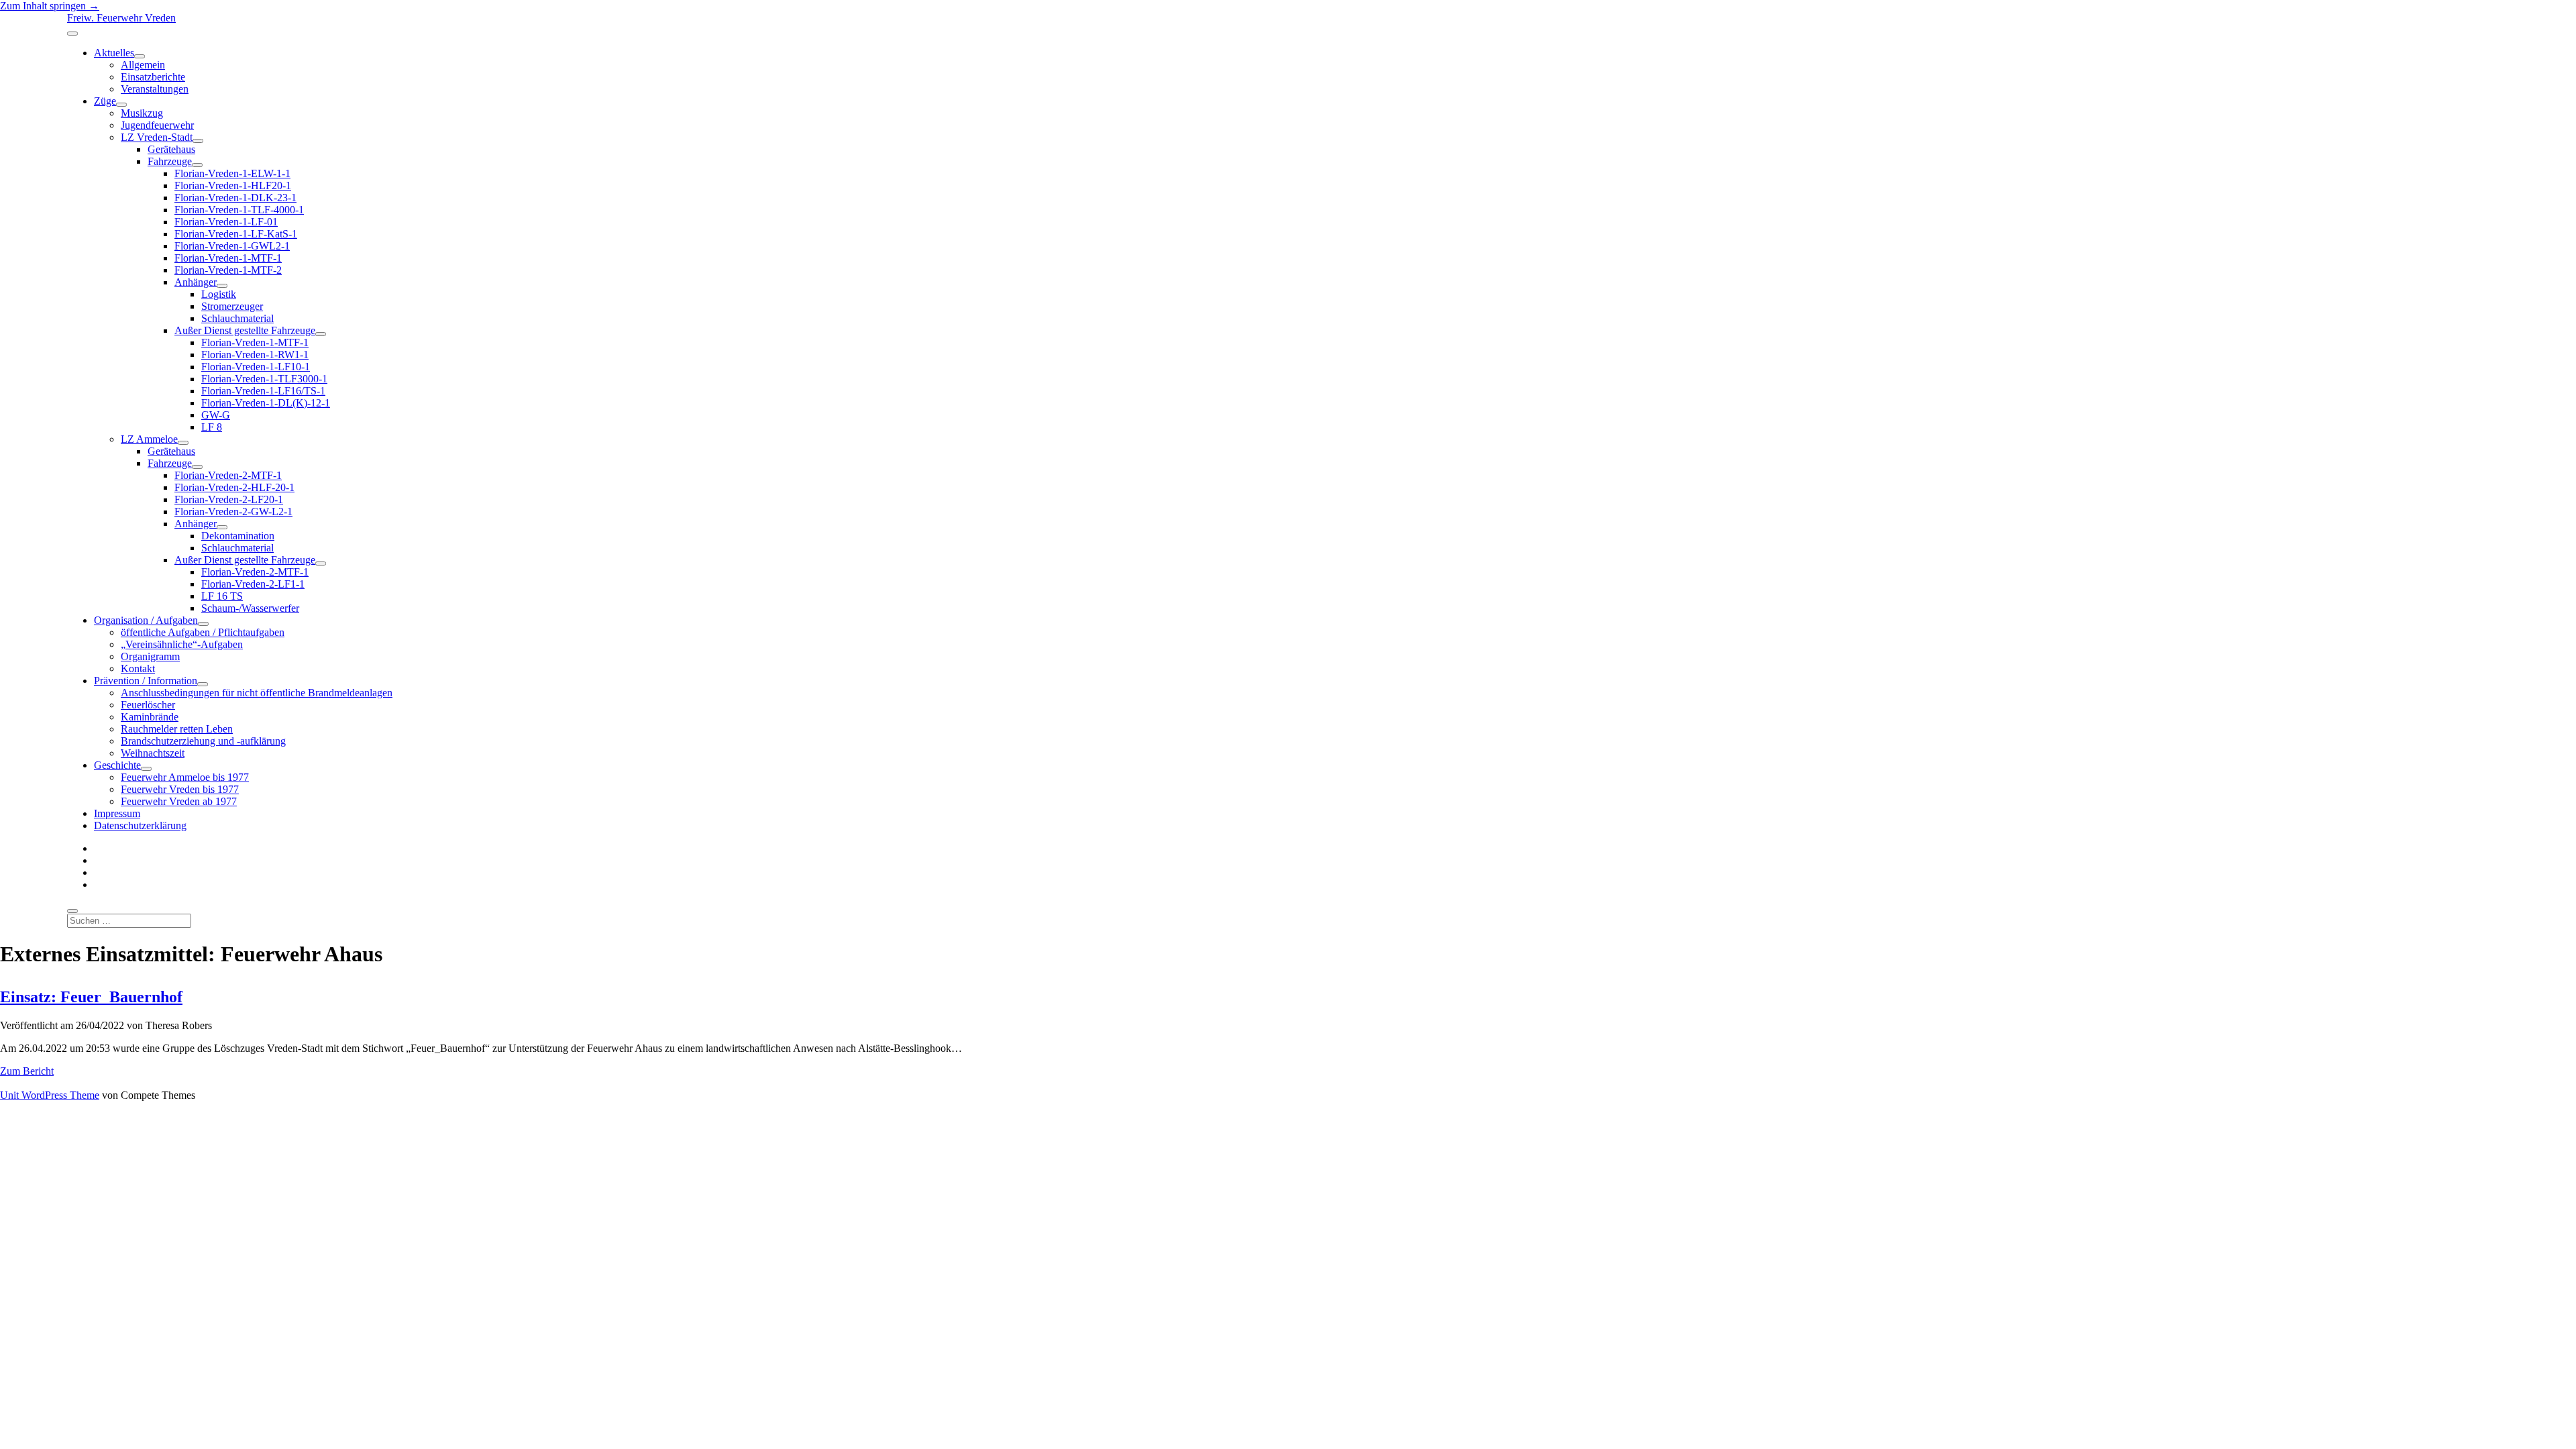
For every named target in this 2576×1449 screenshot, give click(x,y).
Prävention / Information (146, 681)
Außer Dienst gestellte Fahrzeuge (245, 330)
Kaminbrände (150, 717)
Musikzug (142, 113)
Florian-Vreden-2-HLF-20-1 (234, 487)
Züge (105, 101)
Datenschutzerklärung (140, 825)
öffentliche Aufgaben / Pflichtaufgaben (203, 632)
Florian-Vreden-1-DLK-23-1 (235, 198)
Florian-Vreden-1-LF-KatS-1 (236, 234)
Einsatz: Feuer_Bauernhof (91, 997)
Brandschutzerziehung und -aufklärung (203, 741)
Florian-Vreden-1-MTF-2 (228, 270)
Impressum (117, 813)
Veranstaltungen (155, 89)
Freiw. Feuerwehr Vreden (121, 18)
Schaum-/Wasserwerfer (250, 608)
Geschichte (117, 765)
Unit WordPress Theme (50, 1095)
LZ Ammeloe (149, 439)
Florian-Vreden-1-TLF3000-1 (264, 379)
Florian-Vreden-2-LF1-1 (253, 584)
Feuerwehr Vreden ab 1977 (179, 801)
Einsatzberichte (153, 77)
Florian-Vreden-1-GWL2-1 (232, 246)
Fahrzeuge (170, 161)
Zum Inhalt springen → (50, 6)
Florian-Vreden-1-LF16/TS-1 (263, 391)
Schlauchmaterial (237, 318)
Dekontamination (238, 536)
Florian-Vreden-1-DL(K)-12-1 (266, 403)
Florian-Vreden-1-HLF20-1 (233, 185)
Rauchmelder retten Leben (177, 729)
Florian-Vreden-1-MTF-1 (228, 258)
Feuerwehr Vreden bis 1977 (180, 789)
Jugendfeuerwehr (157, 125)
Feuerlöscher (148, 705)
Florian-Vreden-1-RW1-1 (255, 355)
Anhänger (196, 282)
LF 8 (212, 427)
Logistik (219, 294)
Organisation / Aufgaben (146, 620)
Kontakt (138, 668)
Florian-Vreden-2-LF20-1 (229, 499)
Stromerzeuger (232, 306)
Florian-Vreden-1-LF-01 (226, 222)
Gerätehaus (171, 149)
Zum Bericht (27, 1071)
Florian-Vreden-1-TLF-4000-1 (239, 210)
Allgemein (143, 65)
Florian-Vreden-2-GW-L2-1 (233, 512)
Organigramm (150, 656)
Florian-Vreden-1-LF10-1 (256, 367)
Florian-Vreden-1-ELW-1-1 (232, 173)
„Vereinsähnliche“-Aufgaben (182, 644)
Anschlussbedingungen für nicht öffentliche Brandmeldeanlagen (257, 693)
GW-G (216, 415)
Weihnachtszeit (153, 753)
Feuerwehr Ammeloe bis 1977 (185, 777)
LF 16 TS (222, 596)
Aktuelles (114, 53)
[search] (72, 911)
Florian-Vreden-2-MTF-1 (228, 475)
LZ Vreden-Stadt (157, 137)
